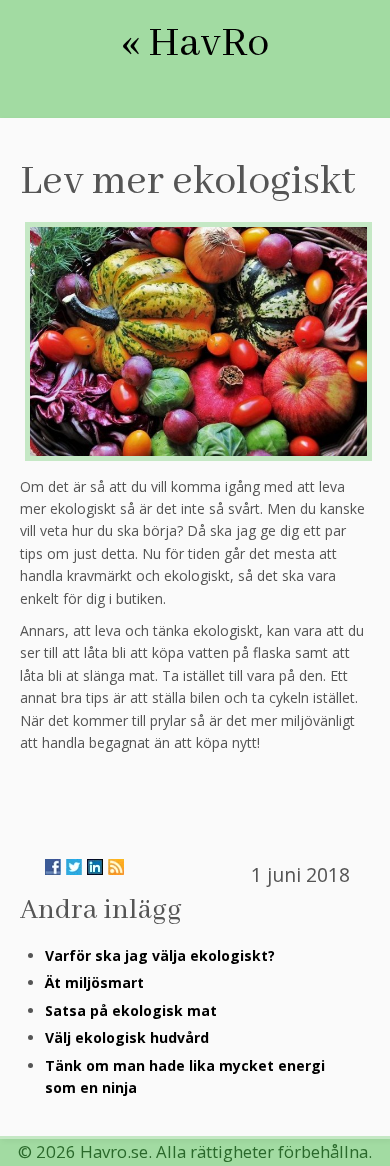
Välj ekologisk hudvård (127, 1037)
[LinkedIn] (95, 867)
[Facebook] (53, 867)
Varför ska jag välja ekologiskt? (160, 955)
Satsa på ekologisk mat (131, 1010)
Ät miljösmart (94, 982)
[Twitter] (74, 867)
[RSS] (116, 867)
